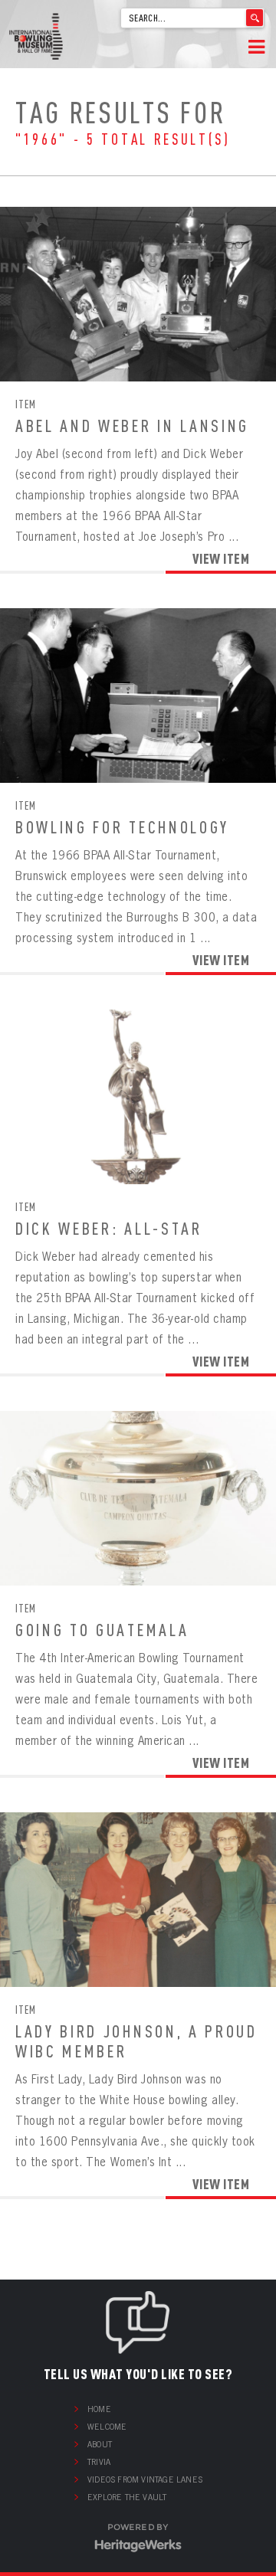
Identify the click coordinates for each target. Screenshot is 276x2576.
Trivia (99, 2462)
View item (221, 558)
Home (99, 2409)
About (100, 2444)
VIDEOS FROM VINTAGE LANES (145, 2479)
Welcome (107, 2427)
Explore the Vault (127, 2497)
